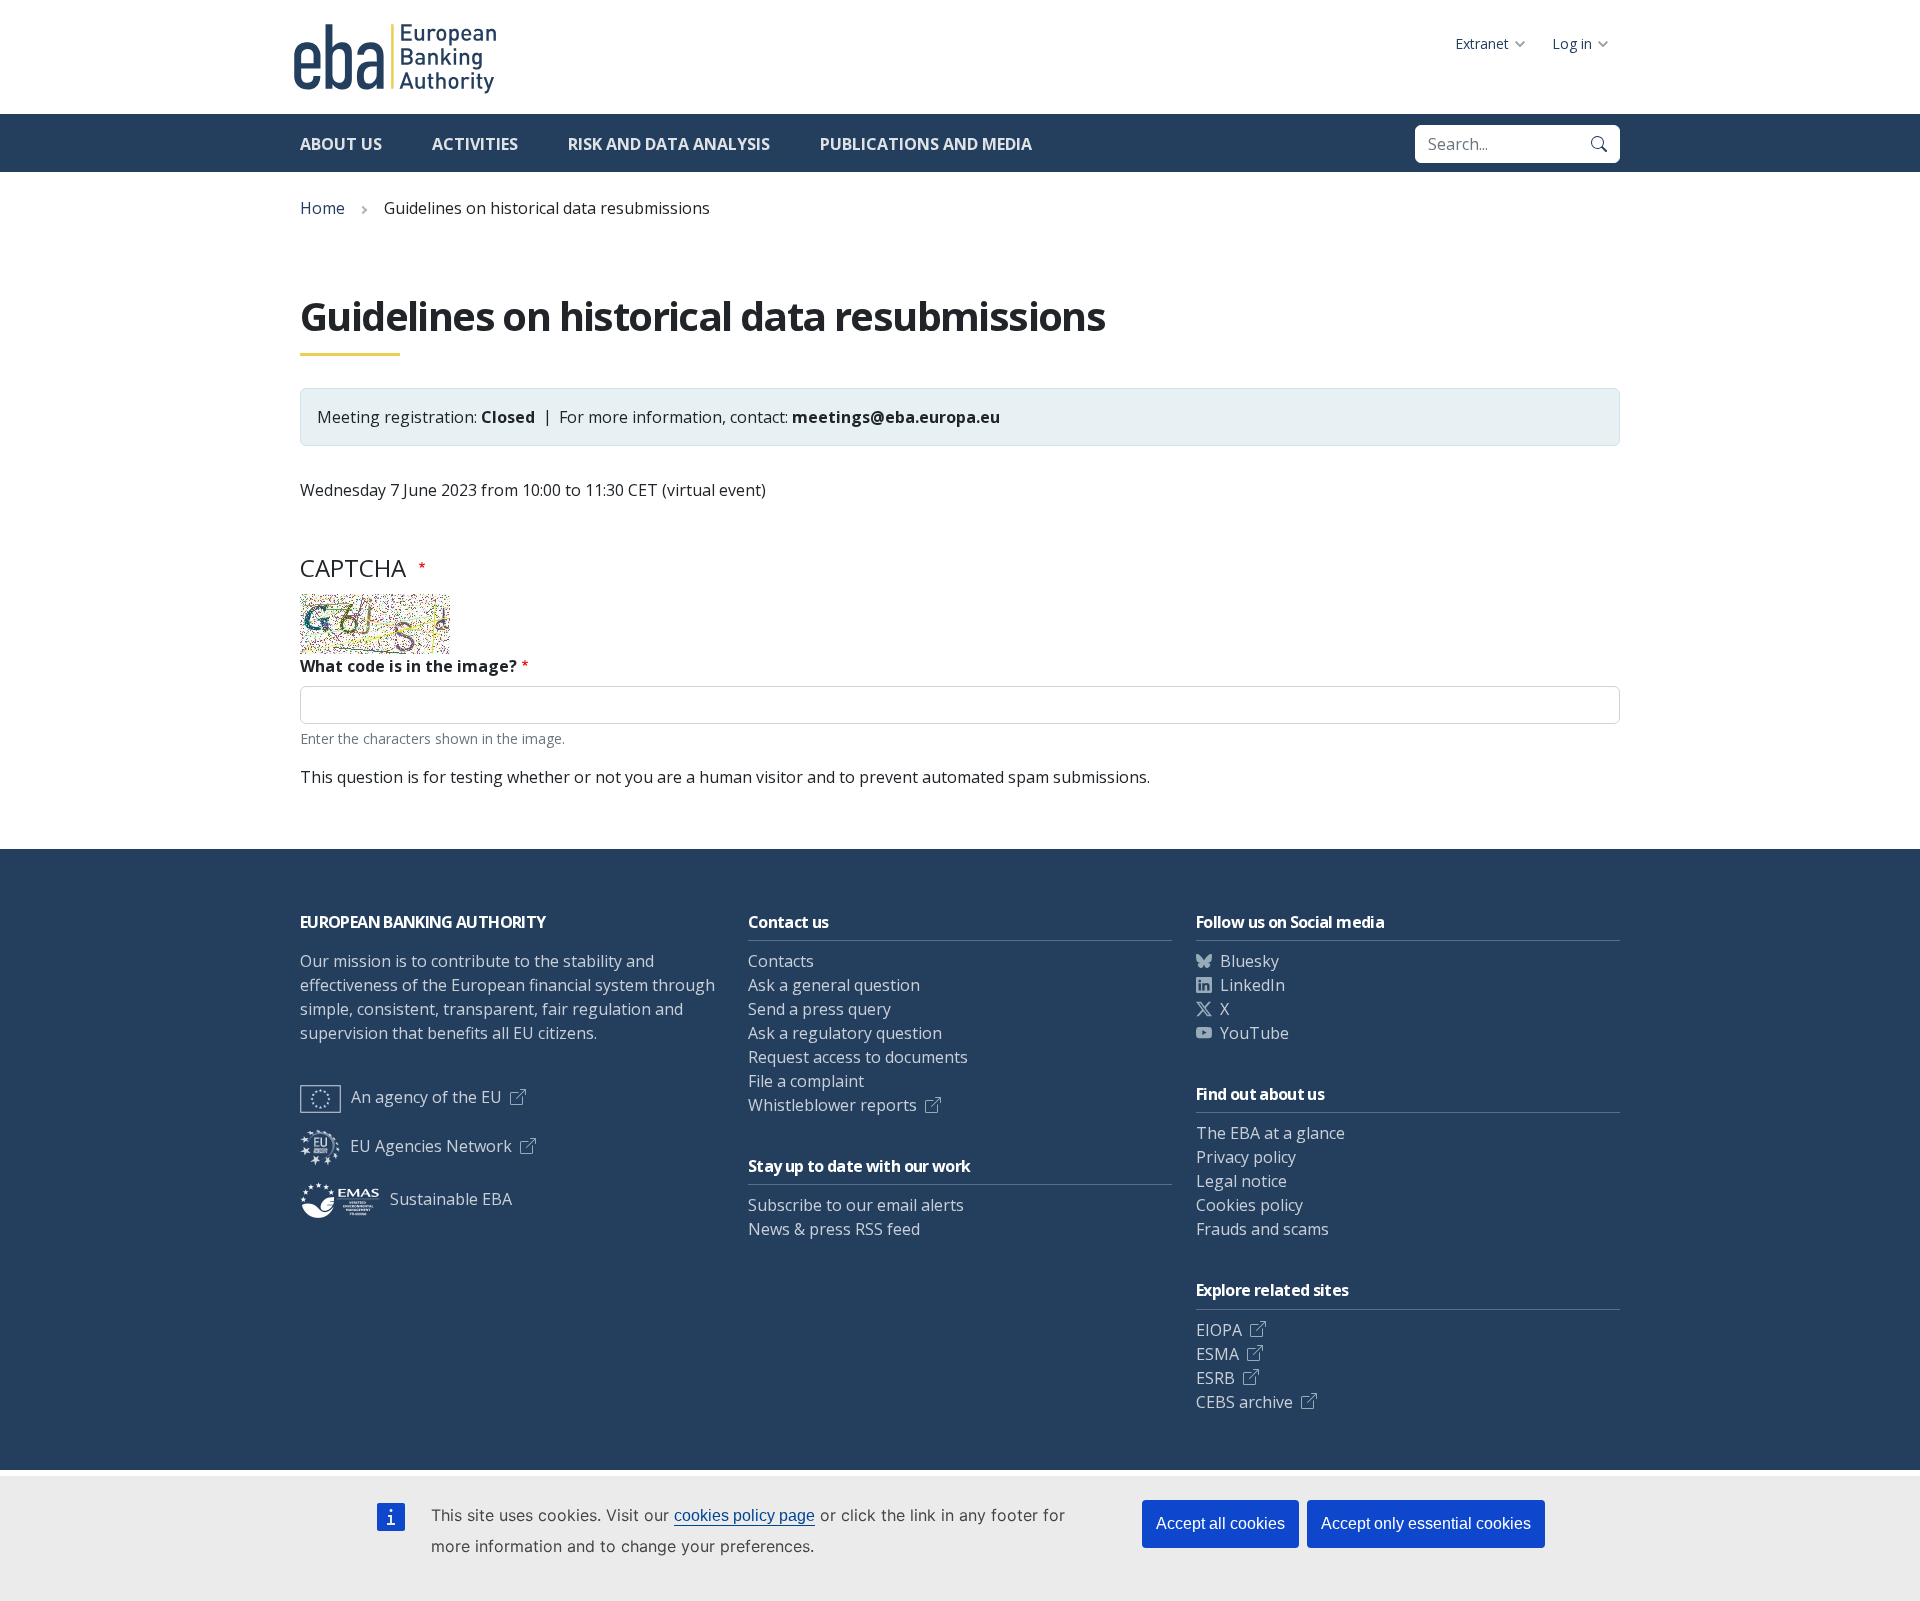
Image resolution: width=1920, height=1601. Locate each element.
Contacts (781, 961)
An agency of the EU (426, 1097)
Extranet (1482, 43)
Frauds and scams (1262, 1229)
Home (322, 208)
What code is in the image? (408, 666)
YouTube (1254, 1033)
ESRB (1215, 1378)
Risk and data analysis (669, 144)
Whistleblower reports (832, 1105)
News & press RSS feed (834, 1229)
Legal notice (1241, 1181)
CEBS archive (1244, 1402)
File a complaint (806, 1081)
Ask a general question (834, 985)
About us (341, 144)
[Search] (1599, 144)
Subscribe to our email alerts (856, 1205)
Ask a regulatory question (845, 1033)
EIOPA (1219, 1330)
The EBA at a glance (1270, 1133)
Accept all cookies (1220, 1523)
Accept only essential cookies (1426, 1523)
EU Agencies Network (431, 1146)
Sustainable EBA (451, 1199)
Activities (475, 144)
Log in (1572, 43)
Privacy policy (1246, 1157)
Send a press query (819, 1009)
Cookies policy (1249, 1205)
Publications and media (926, 144)
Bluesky (1249, 961)
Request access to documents (858, 1057)
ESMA (1217, 1354)
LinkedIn (1252, 985)
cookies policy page (744, 1515)
